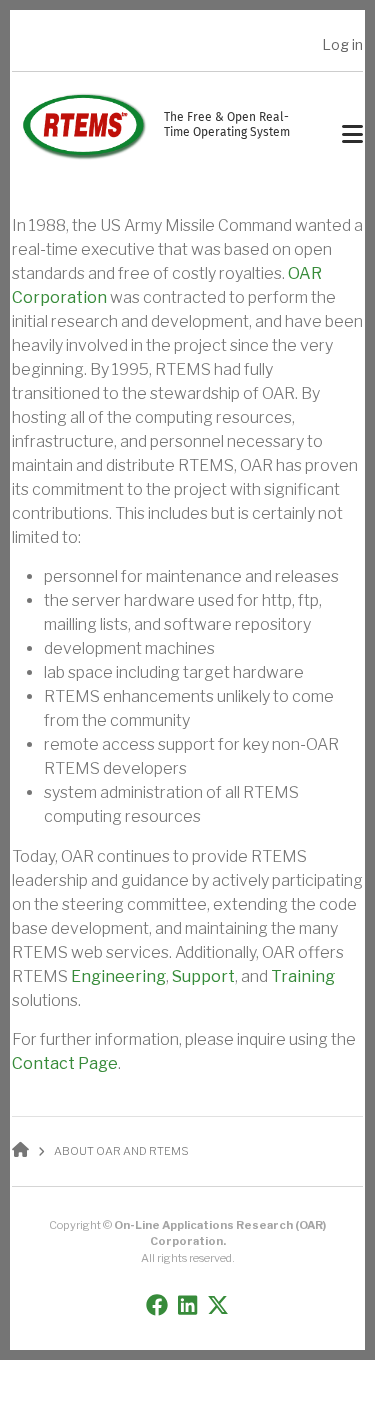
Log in (342, 44)
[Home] (83, 125)
